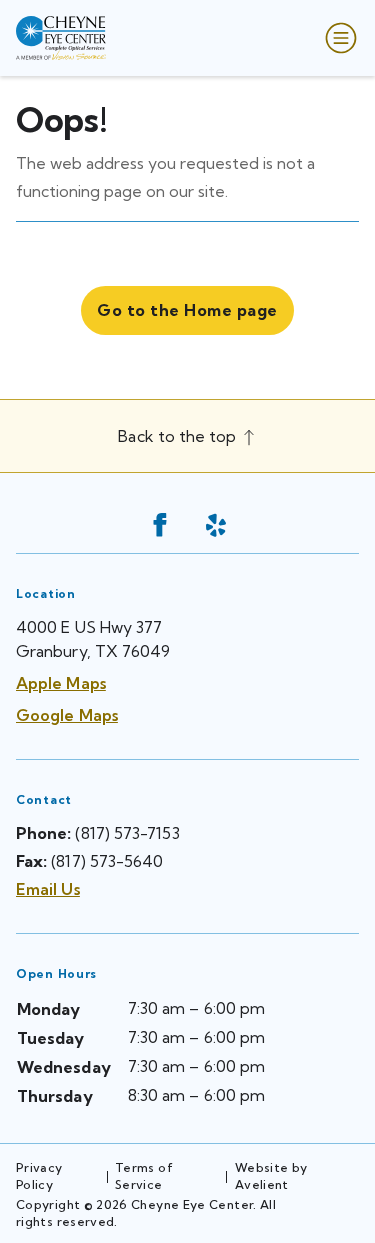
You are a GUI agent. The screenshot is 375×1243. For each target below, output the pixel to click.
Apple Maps (61, 683)
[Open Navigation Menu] (337, 38)
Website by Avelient (271, 1176)
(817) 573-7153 (127, 833)
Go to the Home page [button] (187, 310)
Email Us (48, 889)
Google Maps (67, 715)
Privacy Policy (39, 1176)
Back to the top (179, 436)
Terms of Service (144, 1176)
